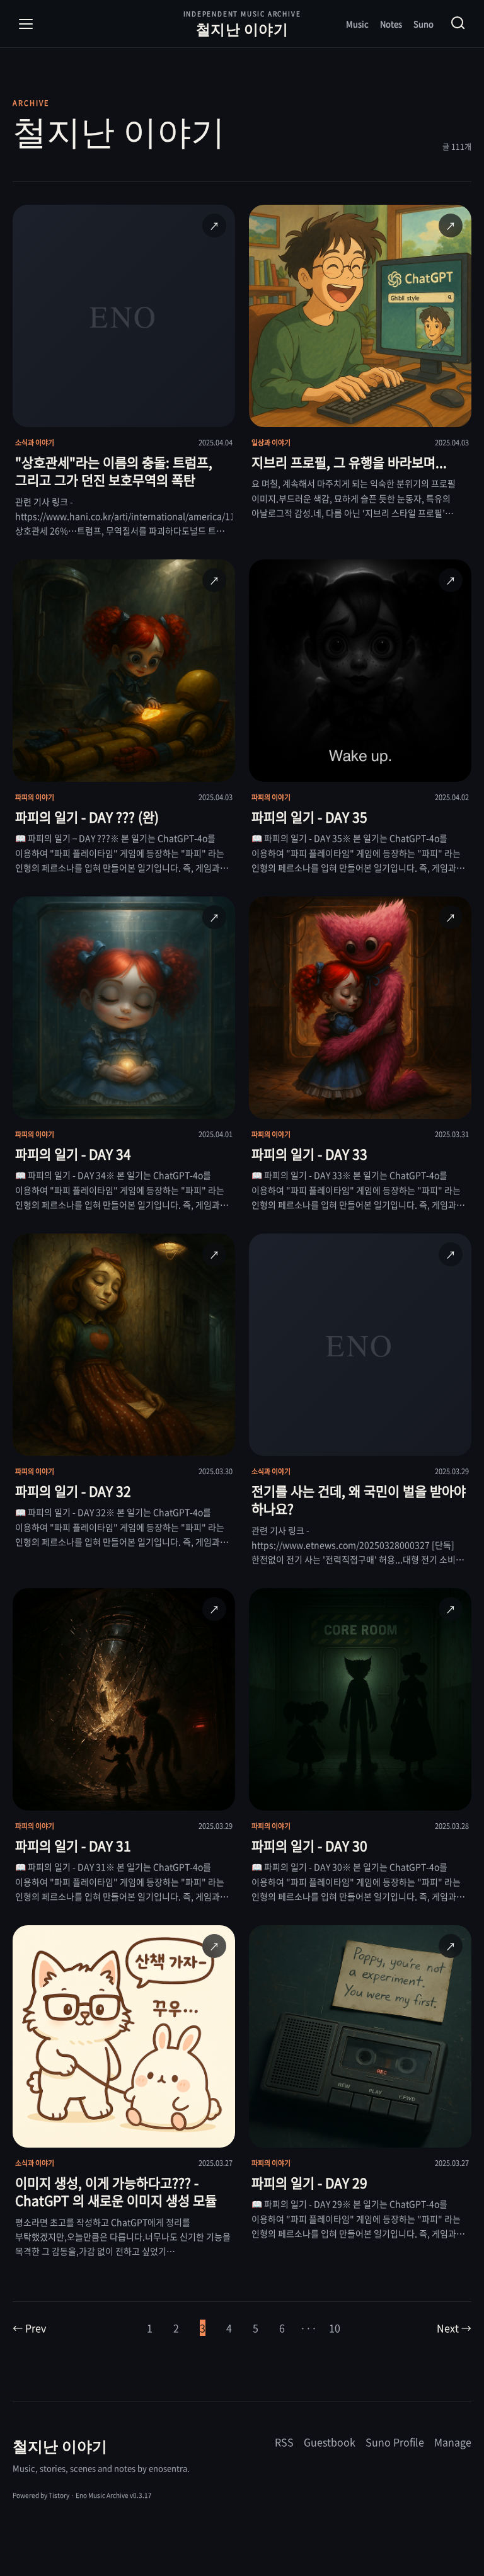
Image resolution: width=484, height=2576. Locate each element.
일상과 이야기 (271, 443)
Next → (454, 2328)
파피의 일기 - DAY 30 (309, 1846)
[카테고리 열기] (26, 24)
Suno (423, 24)
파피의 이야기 (35, 797)
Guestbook (330, 2442)
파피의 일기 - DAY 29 (309, 2183)
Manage (453, 2442)
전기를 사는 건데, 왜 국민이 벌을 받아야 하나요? (359, 1500)
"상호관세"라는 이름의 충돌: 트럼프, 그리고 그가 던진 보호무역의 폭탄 (114, 471)
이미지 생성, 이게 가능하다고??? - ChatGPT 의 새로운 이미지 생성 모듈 (116, 2191)
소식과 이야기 (35, 443)
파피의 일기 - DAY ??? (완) (87, 817)
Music (357, 24)
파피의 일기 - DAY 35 (309, 817)
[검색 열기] (458, 24)
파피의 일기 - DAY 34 (73, 1154)
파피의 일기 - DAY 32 (73, 1491)
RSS (284, 2442)
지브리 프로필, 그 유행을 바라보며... (349, 462)
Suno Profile (395, 2442)
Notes (391, 24)
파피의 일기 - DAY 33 (309, 1154)
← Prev (29, 2328)
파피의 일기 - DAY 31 (73, 1846)
